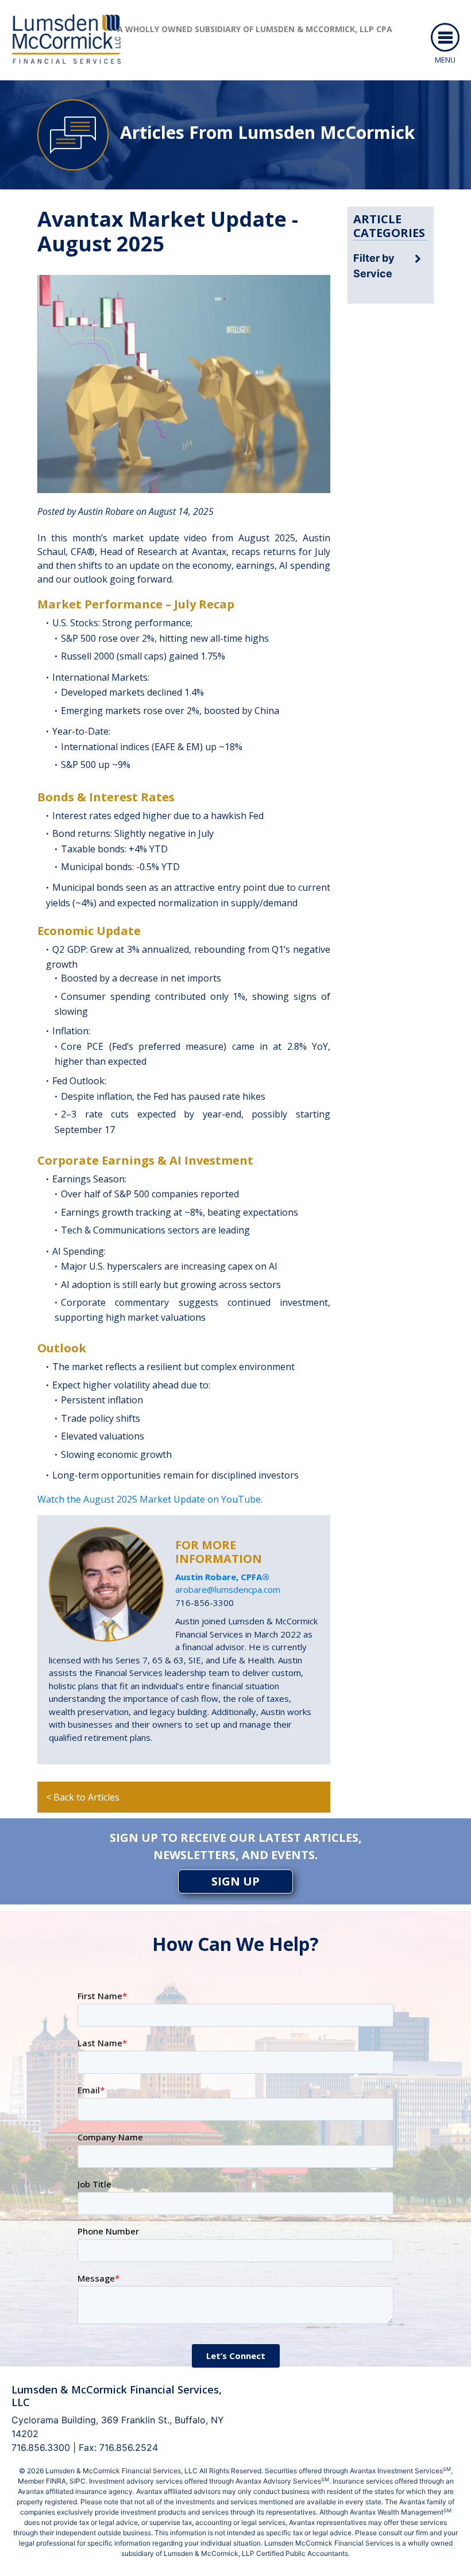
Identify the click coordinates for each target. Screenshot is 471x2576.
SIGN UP (235, 1881)
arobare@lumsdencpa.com (228, 1589)
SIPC (78, 2481)
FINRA (56, 2481)
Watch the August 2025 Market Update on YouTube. (150, 1499)
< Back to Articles (83, 1797)
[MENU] (445, 37)
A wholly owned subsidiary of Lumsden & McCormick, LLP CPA (255, 29)
